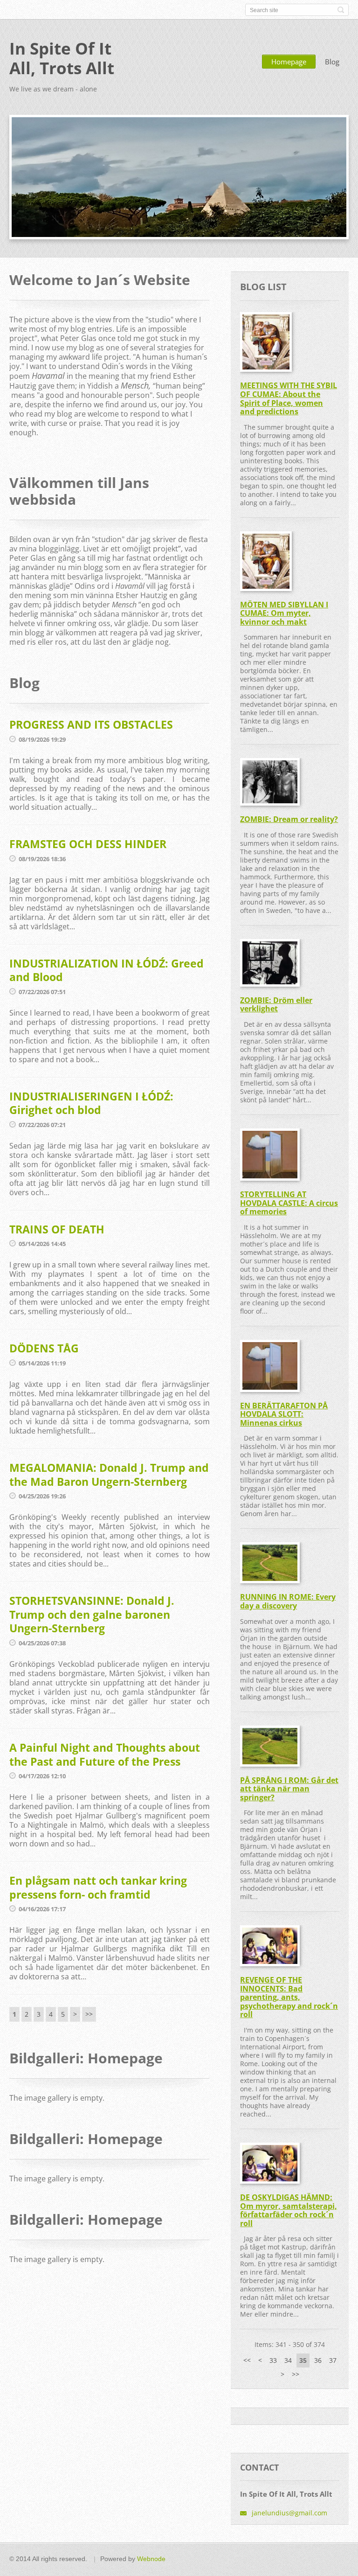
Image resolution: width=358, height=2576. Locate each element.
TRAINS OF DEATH (57, 1229)
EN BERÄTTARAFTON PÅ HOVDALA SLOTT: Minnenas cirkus (284, 1414)
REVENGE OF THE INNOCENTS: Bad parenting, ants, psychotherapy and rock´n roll (289, 1997)
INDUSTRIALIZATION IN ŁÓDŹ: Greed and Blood (107, 970)
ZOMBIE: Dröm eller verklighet (276, 1005)
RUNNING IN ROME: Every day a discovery (288, 1601)
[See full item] (266, 342)
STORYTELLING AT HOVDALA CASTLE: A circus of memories (289, 1203)
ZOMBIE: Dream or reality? (289, 819)
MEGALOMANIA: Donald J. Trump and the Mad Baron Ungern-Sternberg (109, 1475)
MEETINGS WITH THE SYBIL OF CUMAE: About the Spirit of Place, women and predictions (289, 398)
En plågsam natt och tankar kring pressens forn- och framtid (98, 1887)
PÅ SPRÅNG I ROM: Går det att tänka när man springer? (289, 1789)
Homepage (289, 62)
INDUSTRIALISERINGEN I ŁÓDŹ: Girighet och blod (91, 1103)
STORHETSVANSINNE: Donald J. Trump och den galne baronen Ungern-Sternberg (92, 1614)
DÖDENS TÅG (44, 1348)
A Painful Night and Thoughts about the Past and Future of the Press (105, 1754)
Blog (332, 62)
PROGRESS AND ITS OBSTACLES (91, 724)
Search (341, 10)
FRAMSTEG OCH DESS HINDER (88, 844)
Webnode (151, 2559)
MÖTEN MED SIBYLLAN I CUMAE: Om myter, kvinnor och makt (284, 613)
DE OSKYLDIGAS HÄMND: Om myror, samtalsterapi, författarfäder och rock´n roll (289, 2210)
